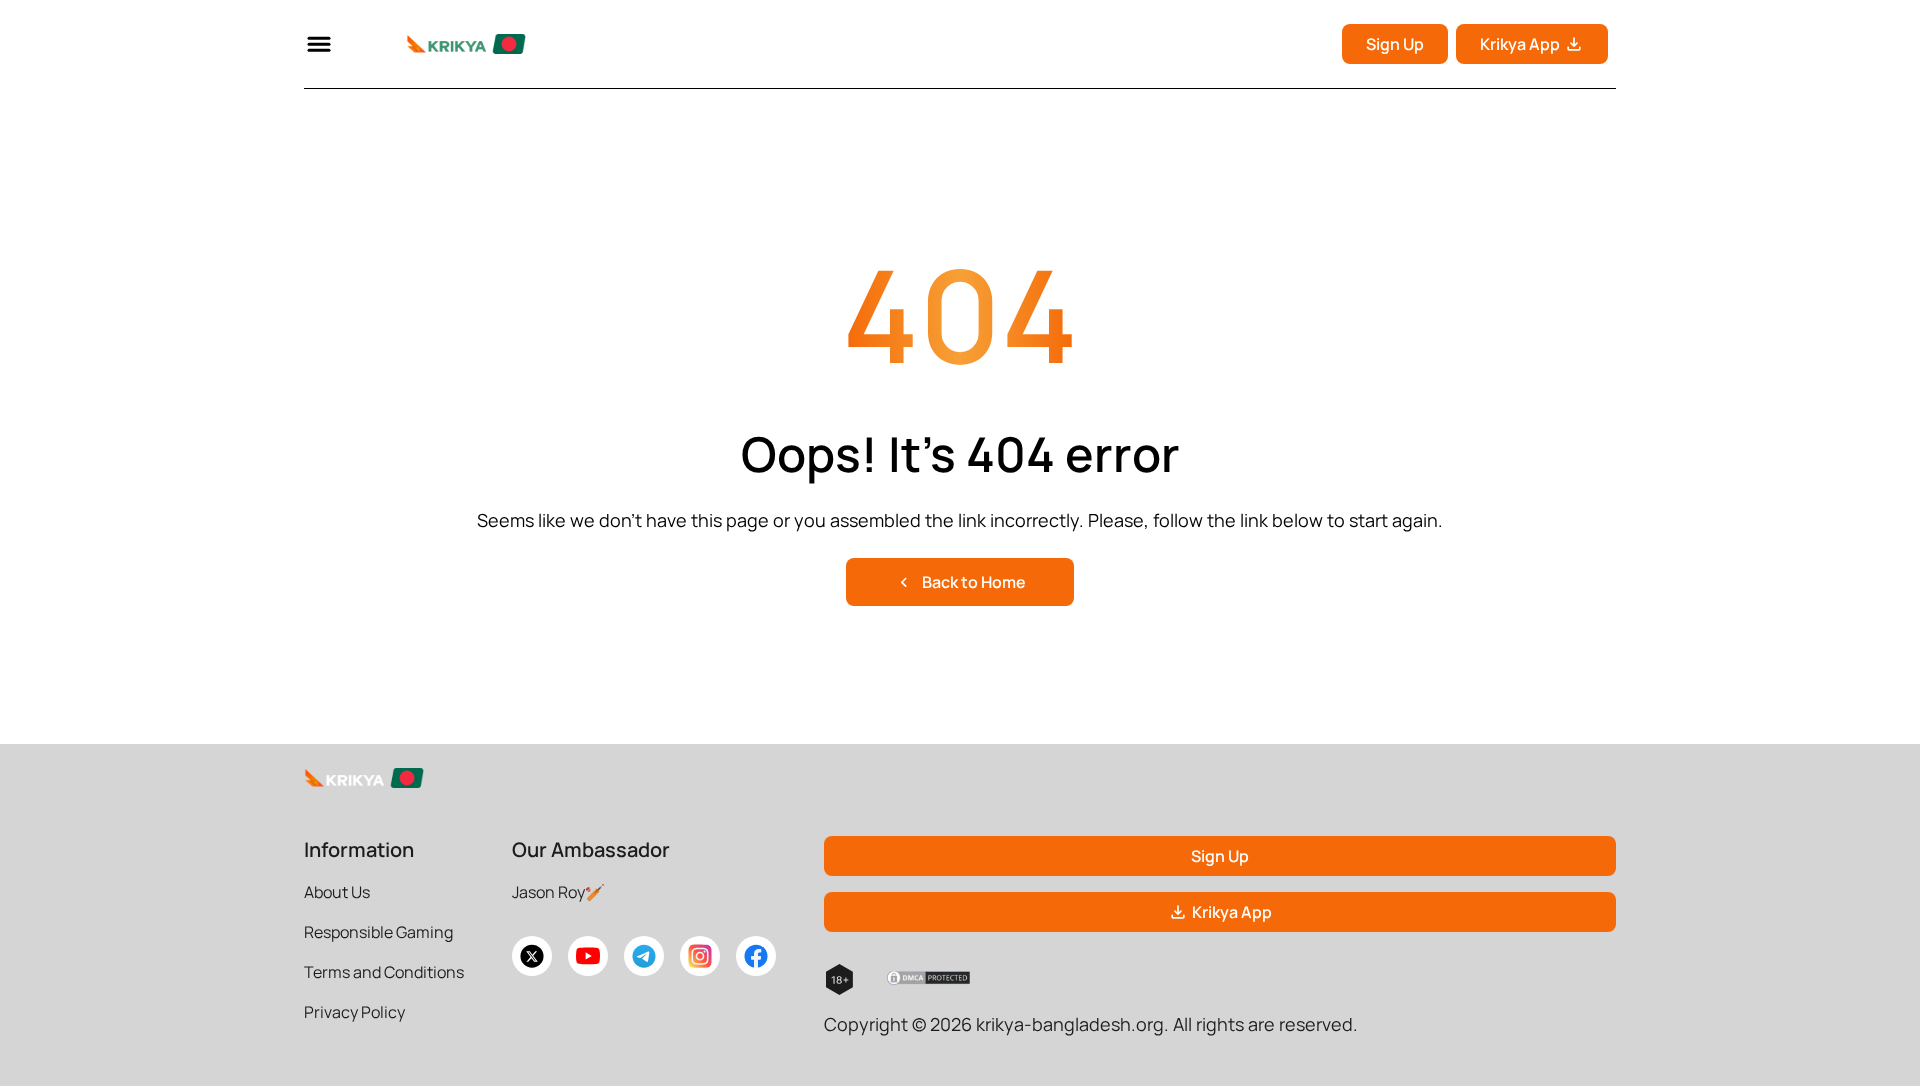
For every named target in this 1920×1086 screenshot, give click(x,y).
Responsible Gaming (378, 932)
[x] (532, 956)
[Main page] (442, 44)
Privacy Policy (354, 1012)
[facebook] (756, 956)
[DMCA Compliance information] (929, 980)
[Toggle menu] (319, 44)
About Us (337, 892)
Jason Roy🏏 (558, 892)
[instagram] (700, 956)
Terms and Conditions (384, 972)
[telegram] (644, 956)
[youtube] (588, 956)
